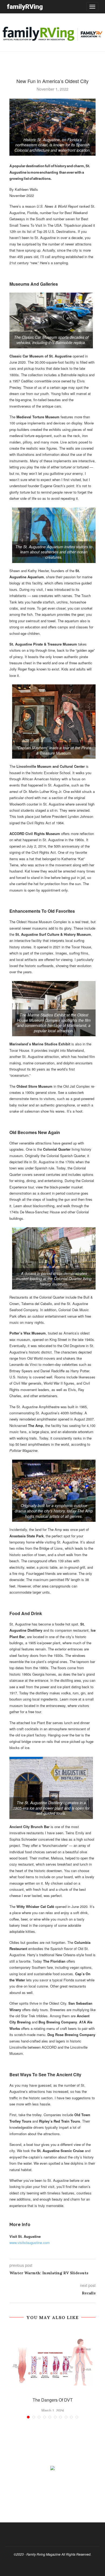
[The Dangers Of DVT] (52, 2359)
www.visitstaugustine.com (30, 2243)
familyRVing (25, 7)
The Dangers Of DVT (53, 2400)
